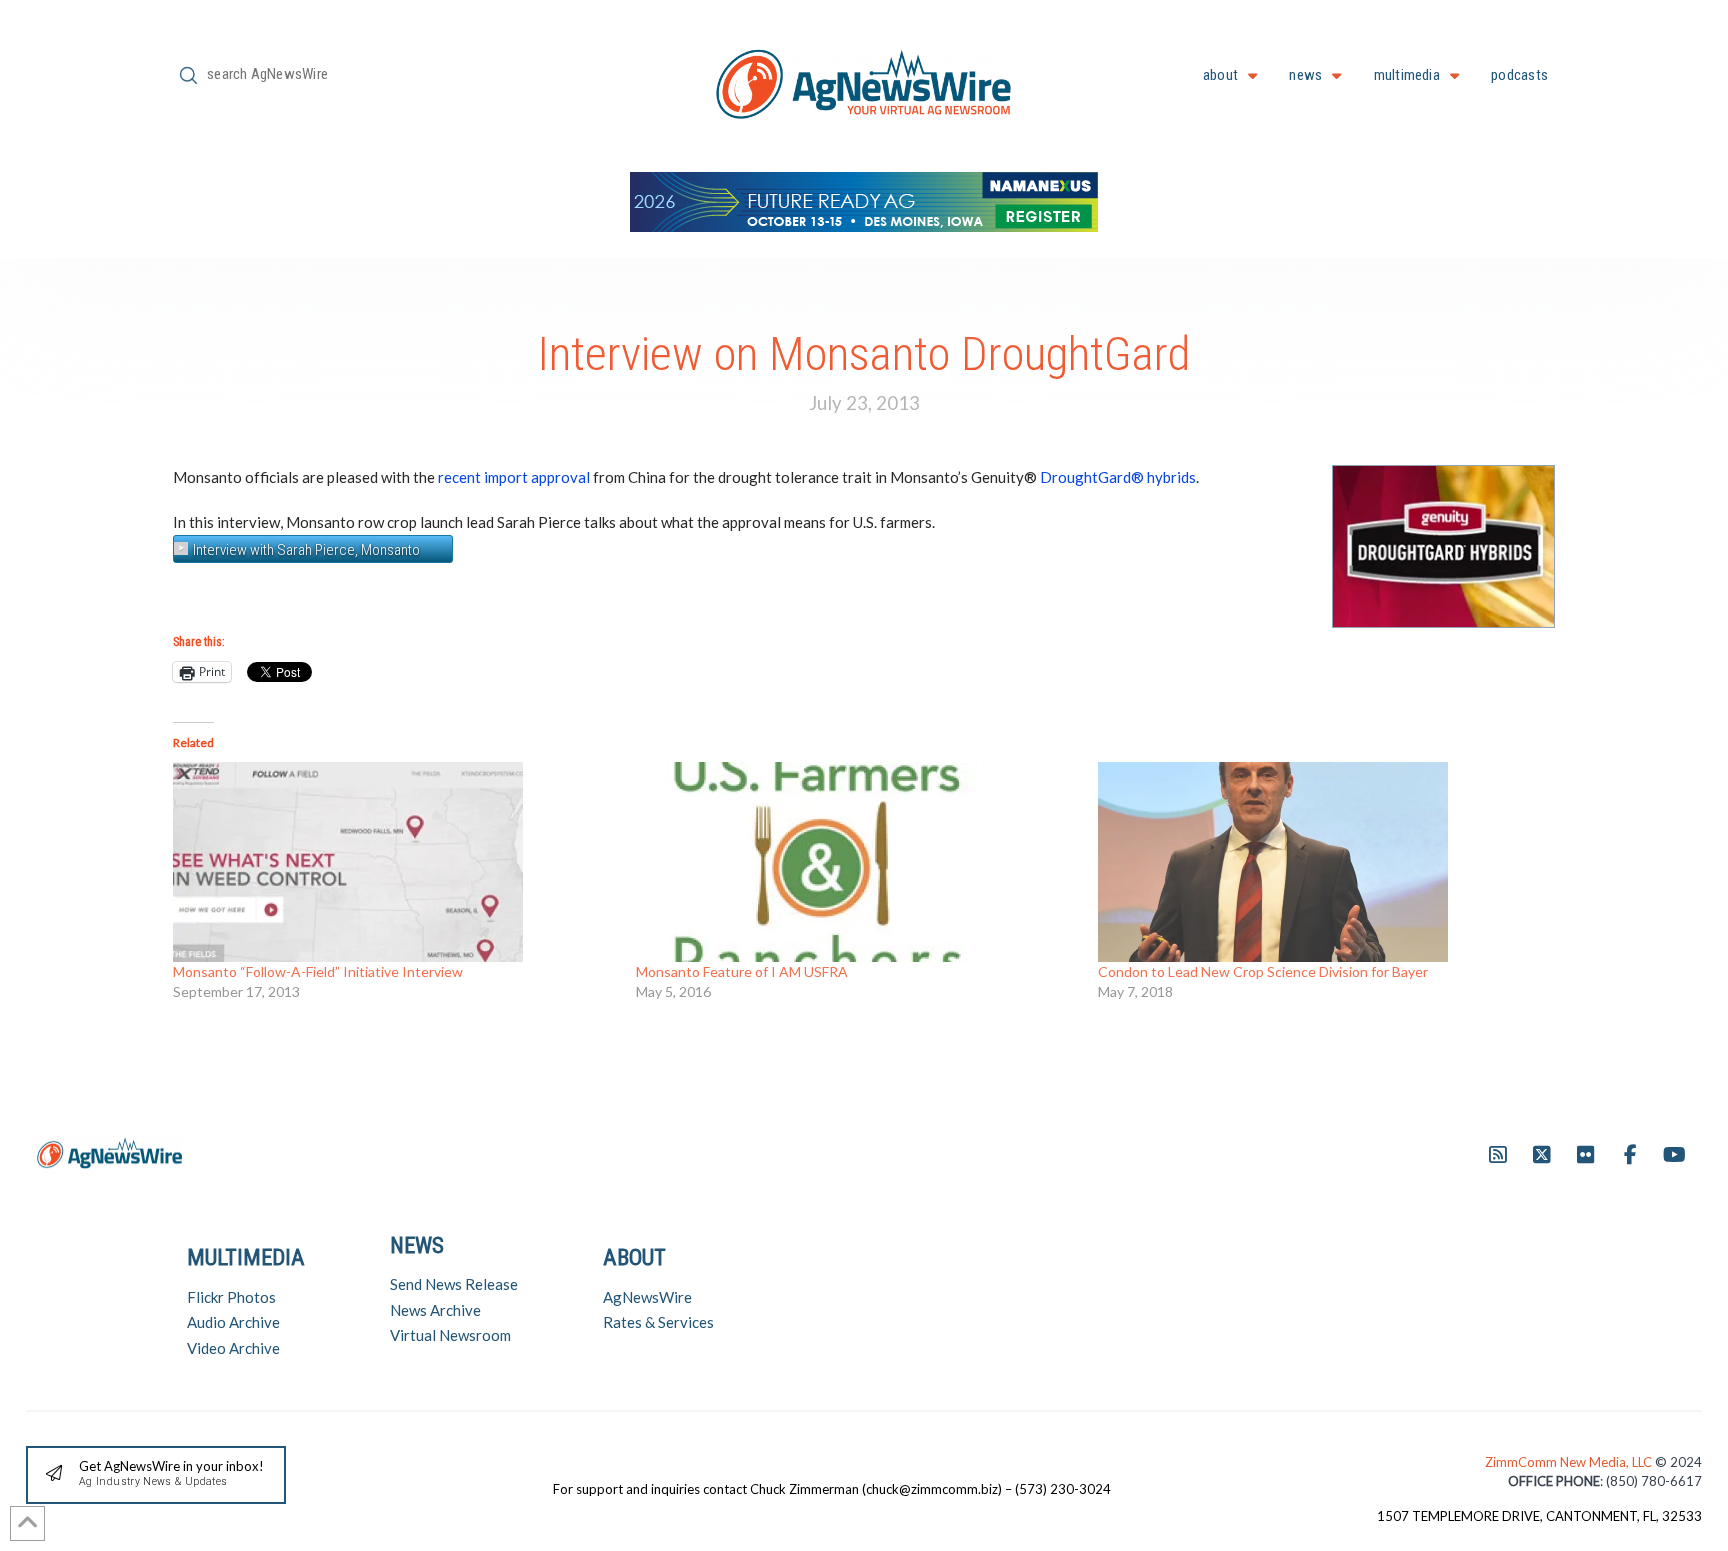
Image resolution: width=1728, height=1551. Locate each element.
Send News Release (454, 1284)
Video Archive (233, 1348)
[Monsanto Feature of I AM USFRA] (857, 862)
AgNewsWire (647, 1297)
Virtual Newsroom (450, 1335)
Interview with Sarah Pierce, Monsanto (306, 550)
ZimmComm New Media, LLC (1570, 1462)
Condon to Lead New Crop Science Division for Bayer (1263, 971)
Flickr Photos (231, 1297)
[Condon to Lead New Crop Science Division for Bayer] (1319, 862)
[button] (156, 1475)
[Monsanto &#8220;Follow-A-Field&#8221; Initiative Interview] (394, 862)
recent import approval (514, 477)
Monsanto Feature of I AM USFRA (742, 971)
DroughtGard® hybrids (1118, 477)
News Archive (435, 1310)
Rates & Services (658, 1322)
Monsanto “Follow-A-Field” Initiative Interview (318, 971)
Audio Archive (233, 1322)
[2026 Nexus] (864, 199)
